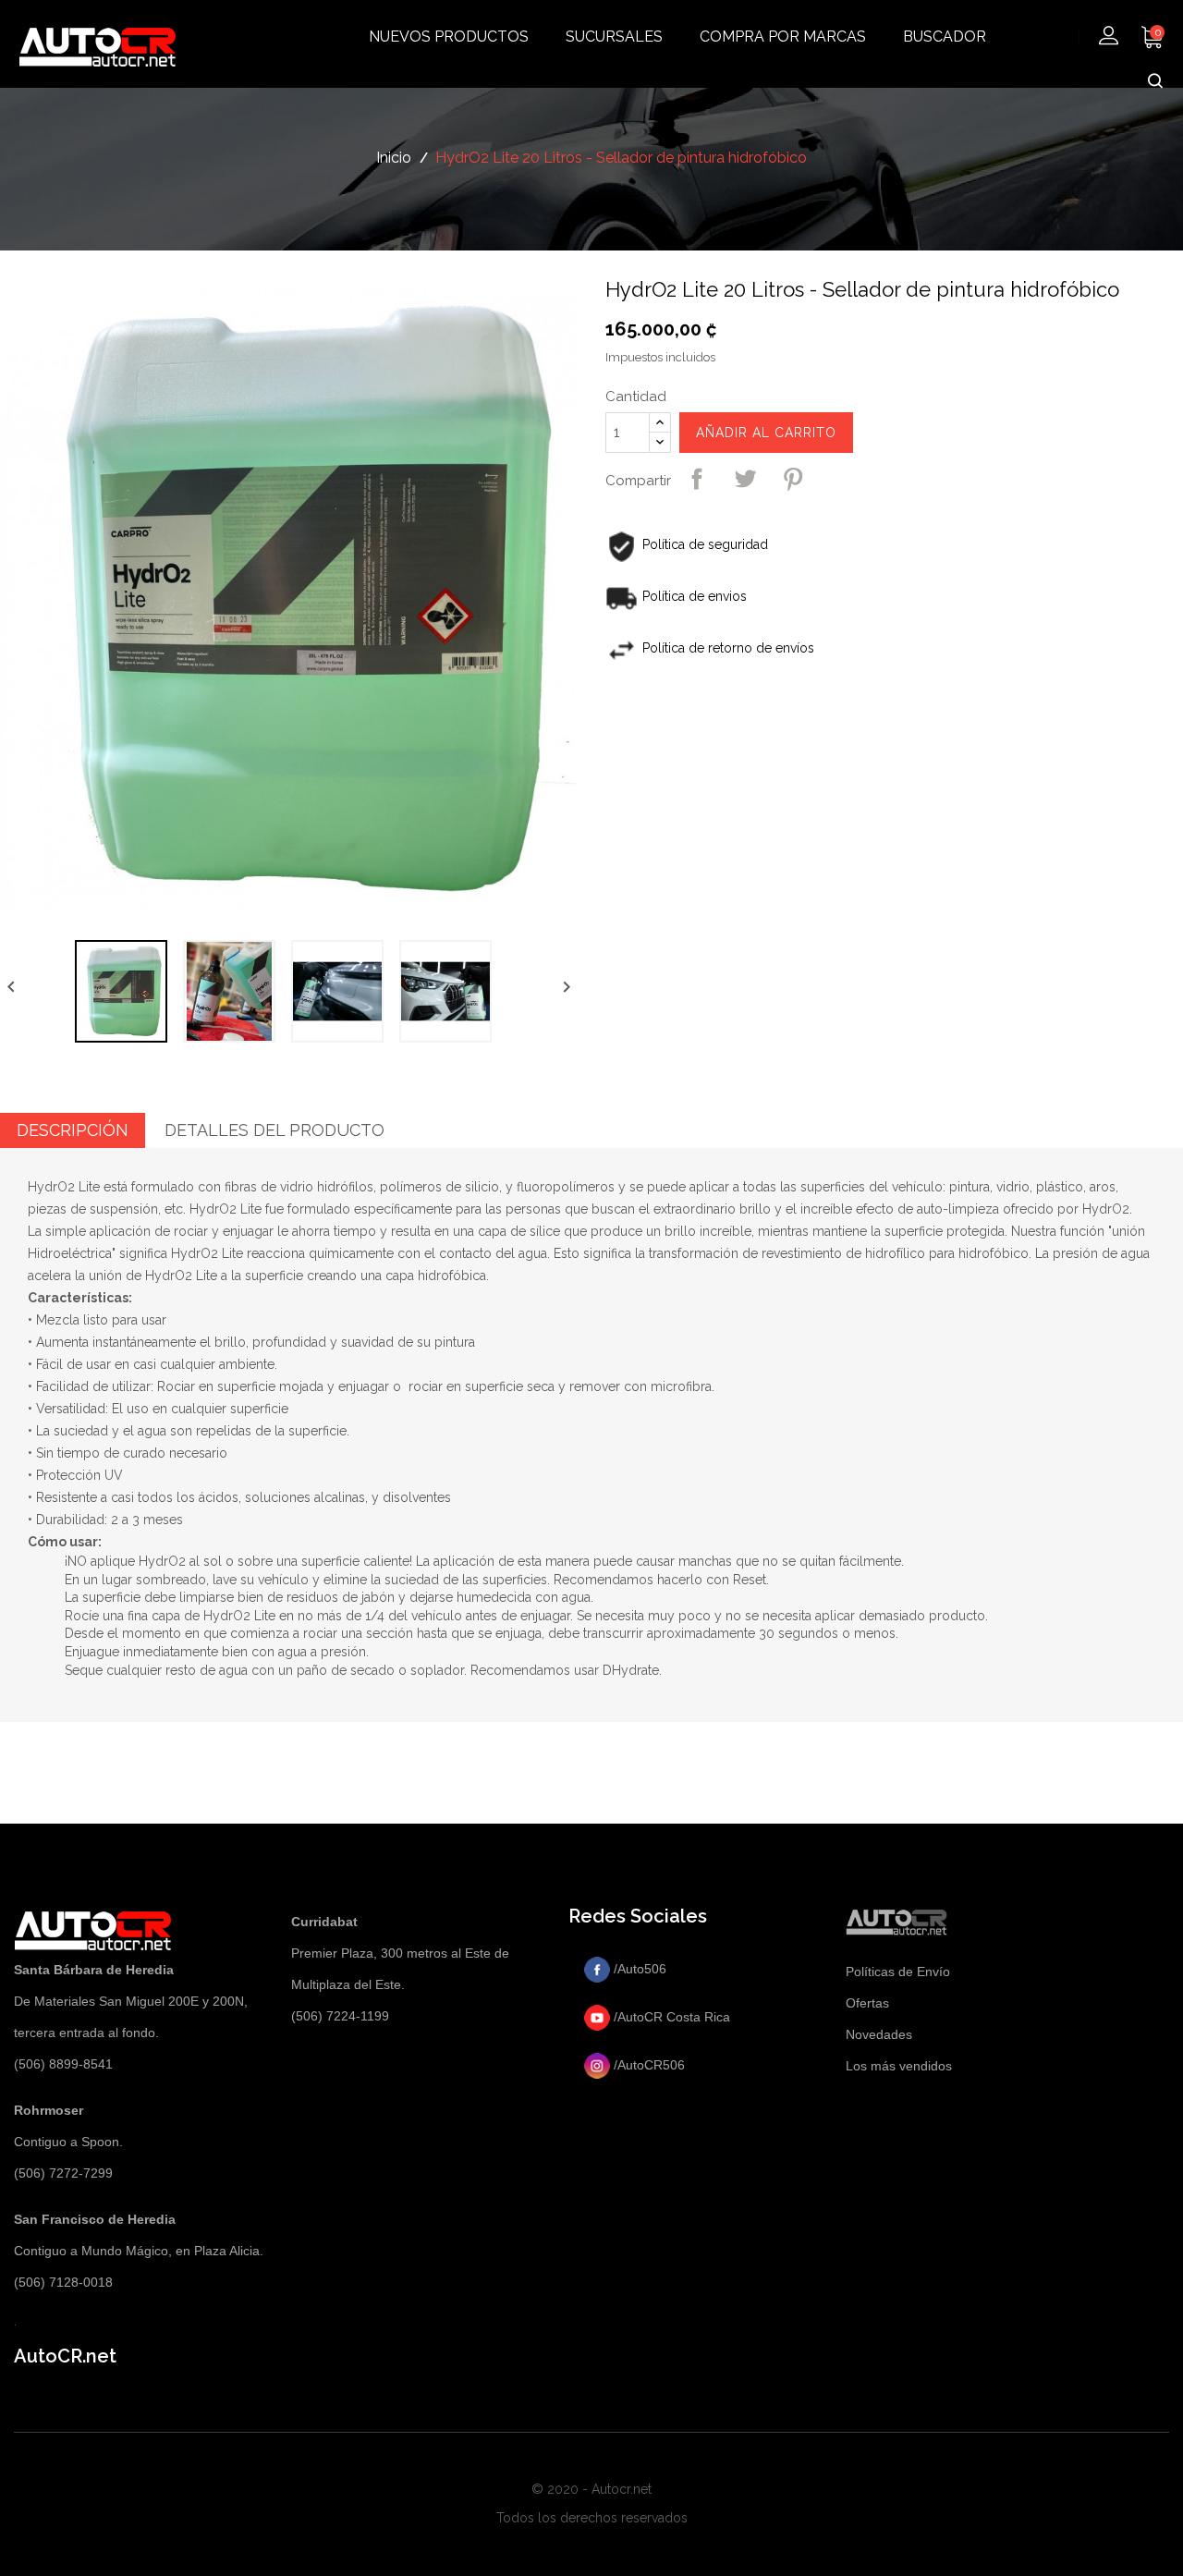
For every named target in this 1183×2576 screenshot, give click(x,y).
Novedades (879, 2034)
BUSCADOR (945, 37)
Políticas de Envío (898, 1972)
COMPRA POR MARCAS (783, 37)
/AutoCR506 (647, 2065)
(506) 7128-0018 (63, 2282)
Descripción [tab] (73, 1130)
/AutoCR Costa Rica (670, 2017)
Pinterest (793, 479)
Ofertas (867, 2003)
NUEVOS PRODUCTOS (449, 37)
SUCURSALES (614, 37)
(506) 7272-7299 (63, 2173)
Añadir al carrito (766, 433)
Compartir (697, 479)
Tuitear (745, 479)
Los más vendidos (899, 2066)
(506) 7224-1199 (340, 2016)
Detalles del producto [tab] (274, 1130)
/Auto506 (638, 1969)
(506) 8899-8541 (63, 2064)
